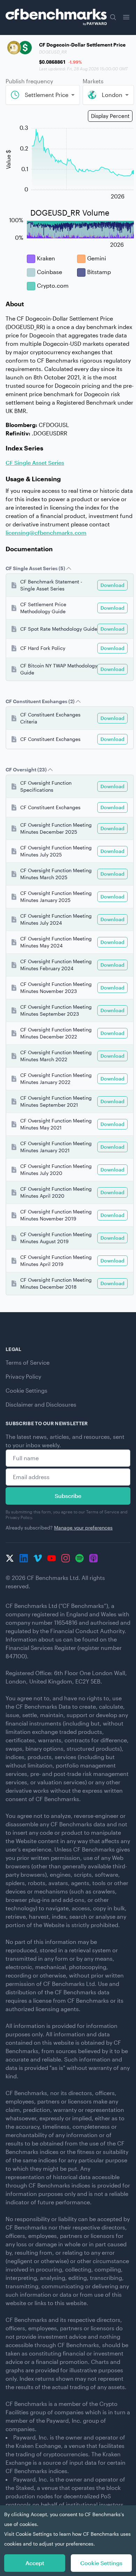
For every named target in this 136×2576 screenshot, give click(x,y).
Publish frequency (29, 81)
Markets (93, 81)
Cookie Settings (27, 1390)
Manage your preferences (83, 1528)
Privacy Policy (23, 1376)
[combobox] (43, 95)
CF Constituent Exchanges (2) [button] (40, 701)
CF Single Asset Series (35, 463)
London (112, 95)
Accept (35, 2563)
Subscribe (68, 1496)
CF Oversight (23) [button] (26, 769)
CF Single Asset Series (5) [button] (35, 568)
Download (112, 585)
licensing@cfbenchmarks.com (46, 533)
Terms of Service (28, 1362)
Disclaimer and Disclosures (41, 1404)
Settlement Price (47, 95)
